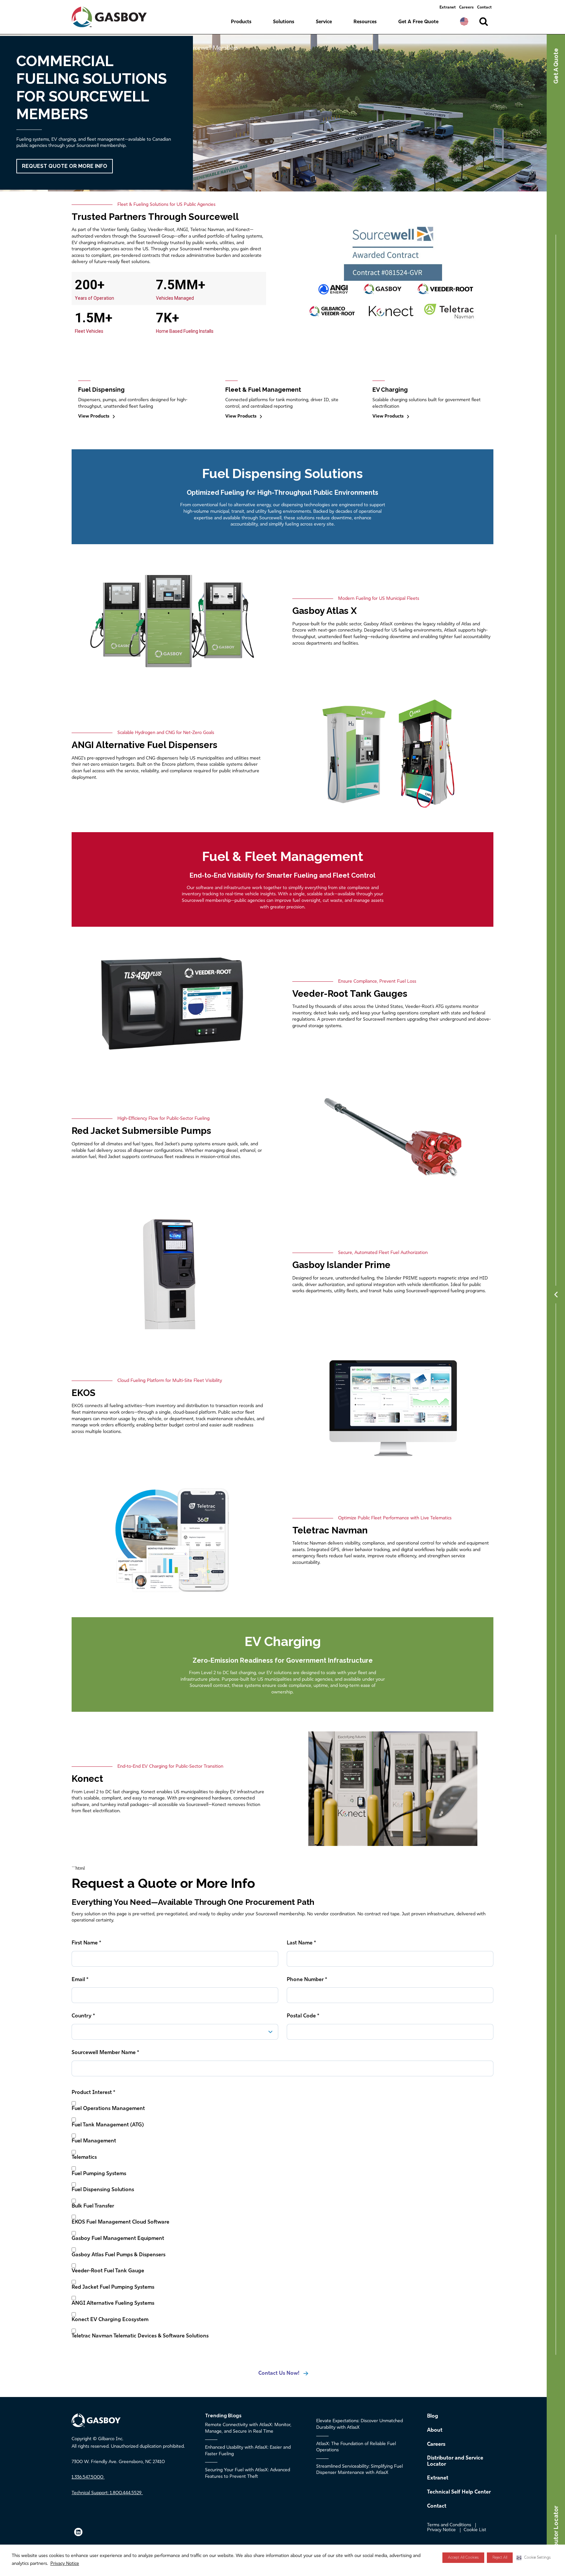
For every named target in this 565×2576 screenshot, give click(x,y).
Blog (433, 2416)
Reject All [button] (500, 2558)
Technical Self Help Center (459, 2492)
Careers (466, 8)
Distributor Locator (556, 2534)
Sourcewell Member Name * (105, 2053)
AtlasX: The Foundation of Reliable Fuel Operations (356, 2447)
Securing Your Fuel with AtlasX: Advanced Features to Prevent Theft (248, 2473)
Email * (80, 1980)
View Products (94, 416)
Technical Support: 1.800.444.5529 (107, 2493)
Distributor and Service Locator (455, 2461)
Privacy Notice (65, 2564)
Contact (484, 8)
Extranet (448, 8)
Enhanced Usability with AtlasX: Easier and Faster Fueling (248, 2451)
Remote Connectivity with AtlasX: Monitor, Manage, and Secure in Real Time (248, 2428)
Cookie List (475, 2530)
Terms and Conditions (449, 2525)
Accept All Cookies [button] (463, 2558)
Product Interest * (93, 2093)
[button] (534, 2558)
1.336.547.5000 (87, 2477)
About (435, 2430)
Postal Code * (303, 2016)
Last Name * (301, 1943)
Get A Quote (556, 66)
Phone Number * (307, 1980)
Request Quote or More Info (65, 166)
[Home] (115, 17)
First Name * (86, 1943)
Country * (83, 2016)
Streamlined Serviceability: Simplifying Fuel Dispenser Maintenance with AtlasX (360, 2470)
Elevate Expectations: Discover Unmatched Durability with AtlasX (360, 2424)
